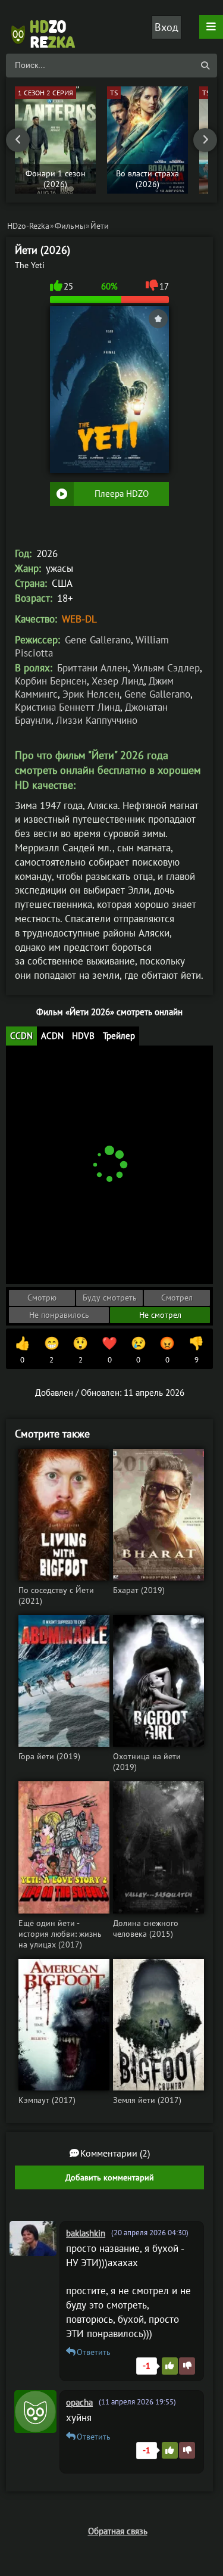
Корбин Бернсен (51, 681)
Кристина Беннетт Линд (67, 707)
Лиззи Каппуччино (97, 720)
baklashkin (86, 2233)
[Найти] (205, 66)
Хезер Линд (118, 681)
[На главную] (48, 27)
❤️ (109, 1350)
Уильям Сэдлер (166, 668)
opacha (79, 2402)
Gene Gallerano (98, 640)
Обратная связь (118, 2531)
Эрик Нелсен (91, 694)
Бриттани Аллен (92, 668)
